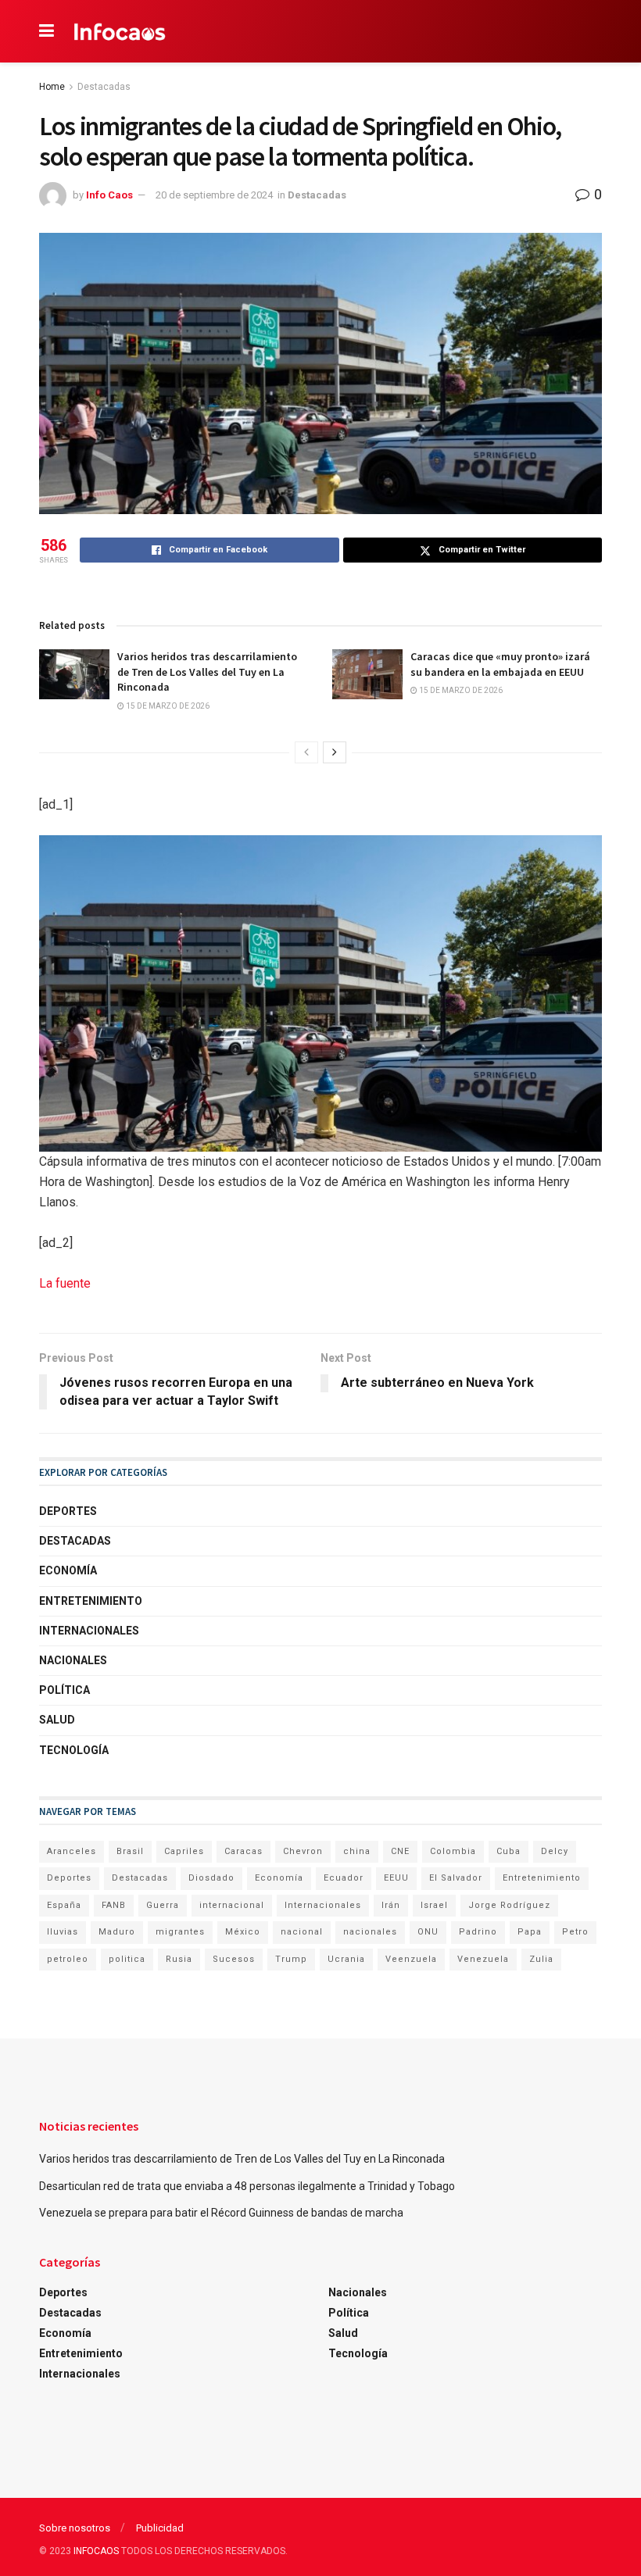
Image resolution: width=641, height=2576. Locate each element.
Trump (291, 1959)
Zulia (541, 1959)
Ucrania (346, 1959)
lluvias (63, 1932)
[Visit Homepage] (120, 31)
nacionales (370, 1932)
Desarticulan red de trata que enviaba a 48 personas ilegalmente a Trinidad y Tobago (247, 2186)
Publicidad (160, 2528)
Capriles (184, 1851)
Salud (57, 1720)
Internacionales (89, 1631)
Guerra (163, 1905)
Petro (575, 1932)
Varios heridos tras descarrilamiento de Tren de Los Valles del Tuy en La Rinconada (207, 672)
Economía (68, 1570)
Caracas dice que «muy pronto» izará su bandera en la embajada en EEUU (500, 664)
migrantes (180, 1932)
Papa (530, 1932)
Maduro (117, 1932)
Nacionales (73, 1660)
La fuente (65, 1283)
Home (52, 87)
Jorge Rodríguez (509, 1905)
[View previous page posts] (306, 752)
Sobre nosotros (75, 2528)
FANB (114, 1905)
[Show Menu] (47, 31)
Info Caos (109, 195)
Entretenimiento (91, 1601)
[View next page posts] (335, 752)
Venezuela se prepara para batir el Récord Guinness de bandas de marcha (221, 2213)
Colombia (453, 1851)
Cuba (509, 1851)
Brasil (130, 1851)
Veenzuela (411, 1959)
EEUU (396, 1878)
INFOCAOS (96, 2551)
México (243, 1932)
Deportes (68, 1511)
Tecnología (74, 1750)
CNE (400, 1851)
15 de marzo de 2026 (167, 706)
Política (64, 1690)
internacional (232, 1905)
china (357, 1851)
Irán (391, 1905)
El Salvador (456, 1878)
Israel (434, 1905)
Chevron (303, 1851)
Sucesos (234, 1959)
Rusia (179, 1959)
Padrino (478, 1932)
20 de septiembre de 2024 (214, 195)
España (64, 1905)
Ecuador (344, 1878)
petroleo (68, 1959)
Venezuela (483, 1959)
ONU (428, 1932)
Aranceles (72, 1851)
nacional (302, 1932)
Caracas (244, 1851)
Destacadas (104, 87)
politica (127, 1959)
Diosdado (211, 1878)
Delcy (555, 1851)
